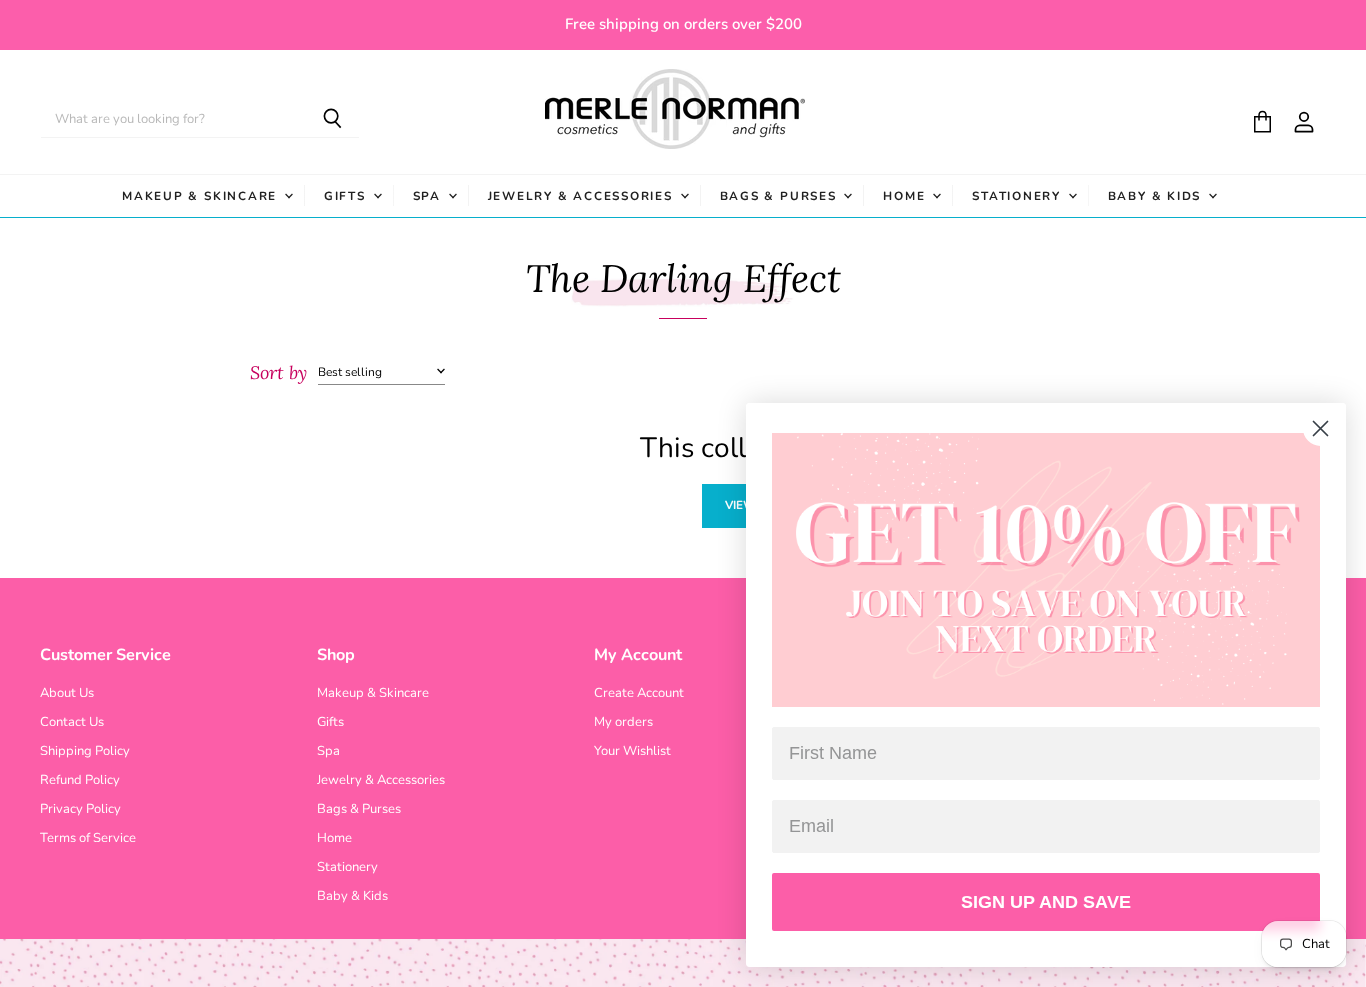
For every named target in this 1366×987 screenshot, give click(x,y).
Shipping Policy (85, 751)
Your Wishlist (632, 751)
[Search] (332, 120)
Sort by (278, 373)
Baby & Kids (1157, 196)
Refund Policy (80, 780)
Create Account (639, 693)
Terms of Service (88, 838)
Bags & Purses (781, 196)
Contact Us (72, 722)
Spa (429, 196)
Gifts (347, 196)
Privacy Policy (80, 809)
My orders (623, 722)
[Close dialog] (1320, 428)
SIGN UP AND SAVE (1046, 902)
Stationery (1018, 196)
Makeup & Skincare (202, 196)
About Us (67, 693)
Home (906, 196)
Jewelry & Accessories (583, 196)
